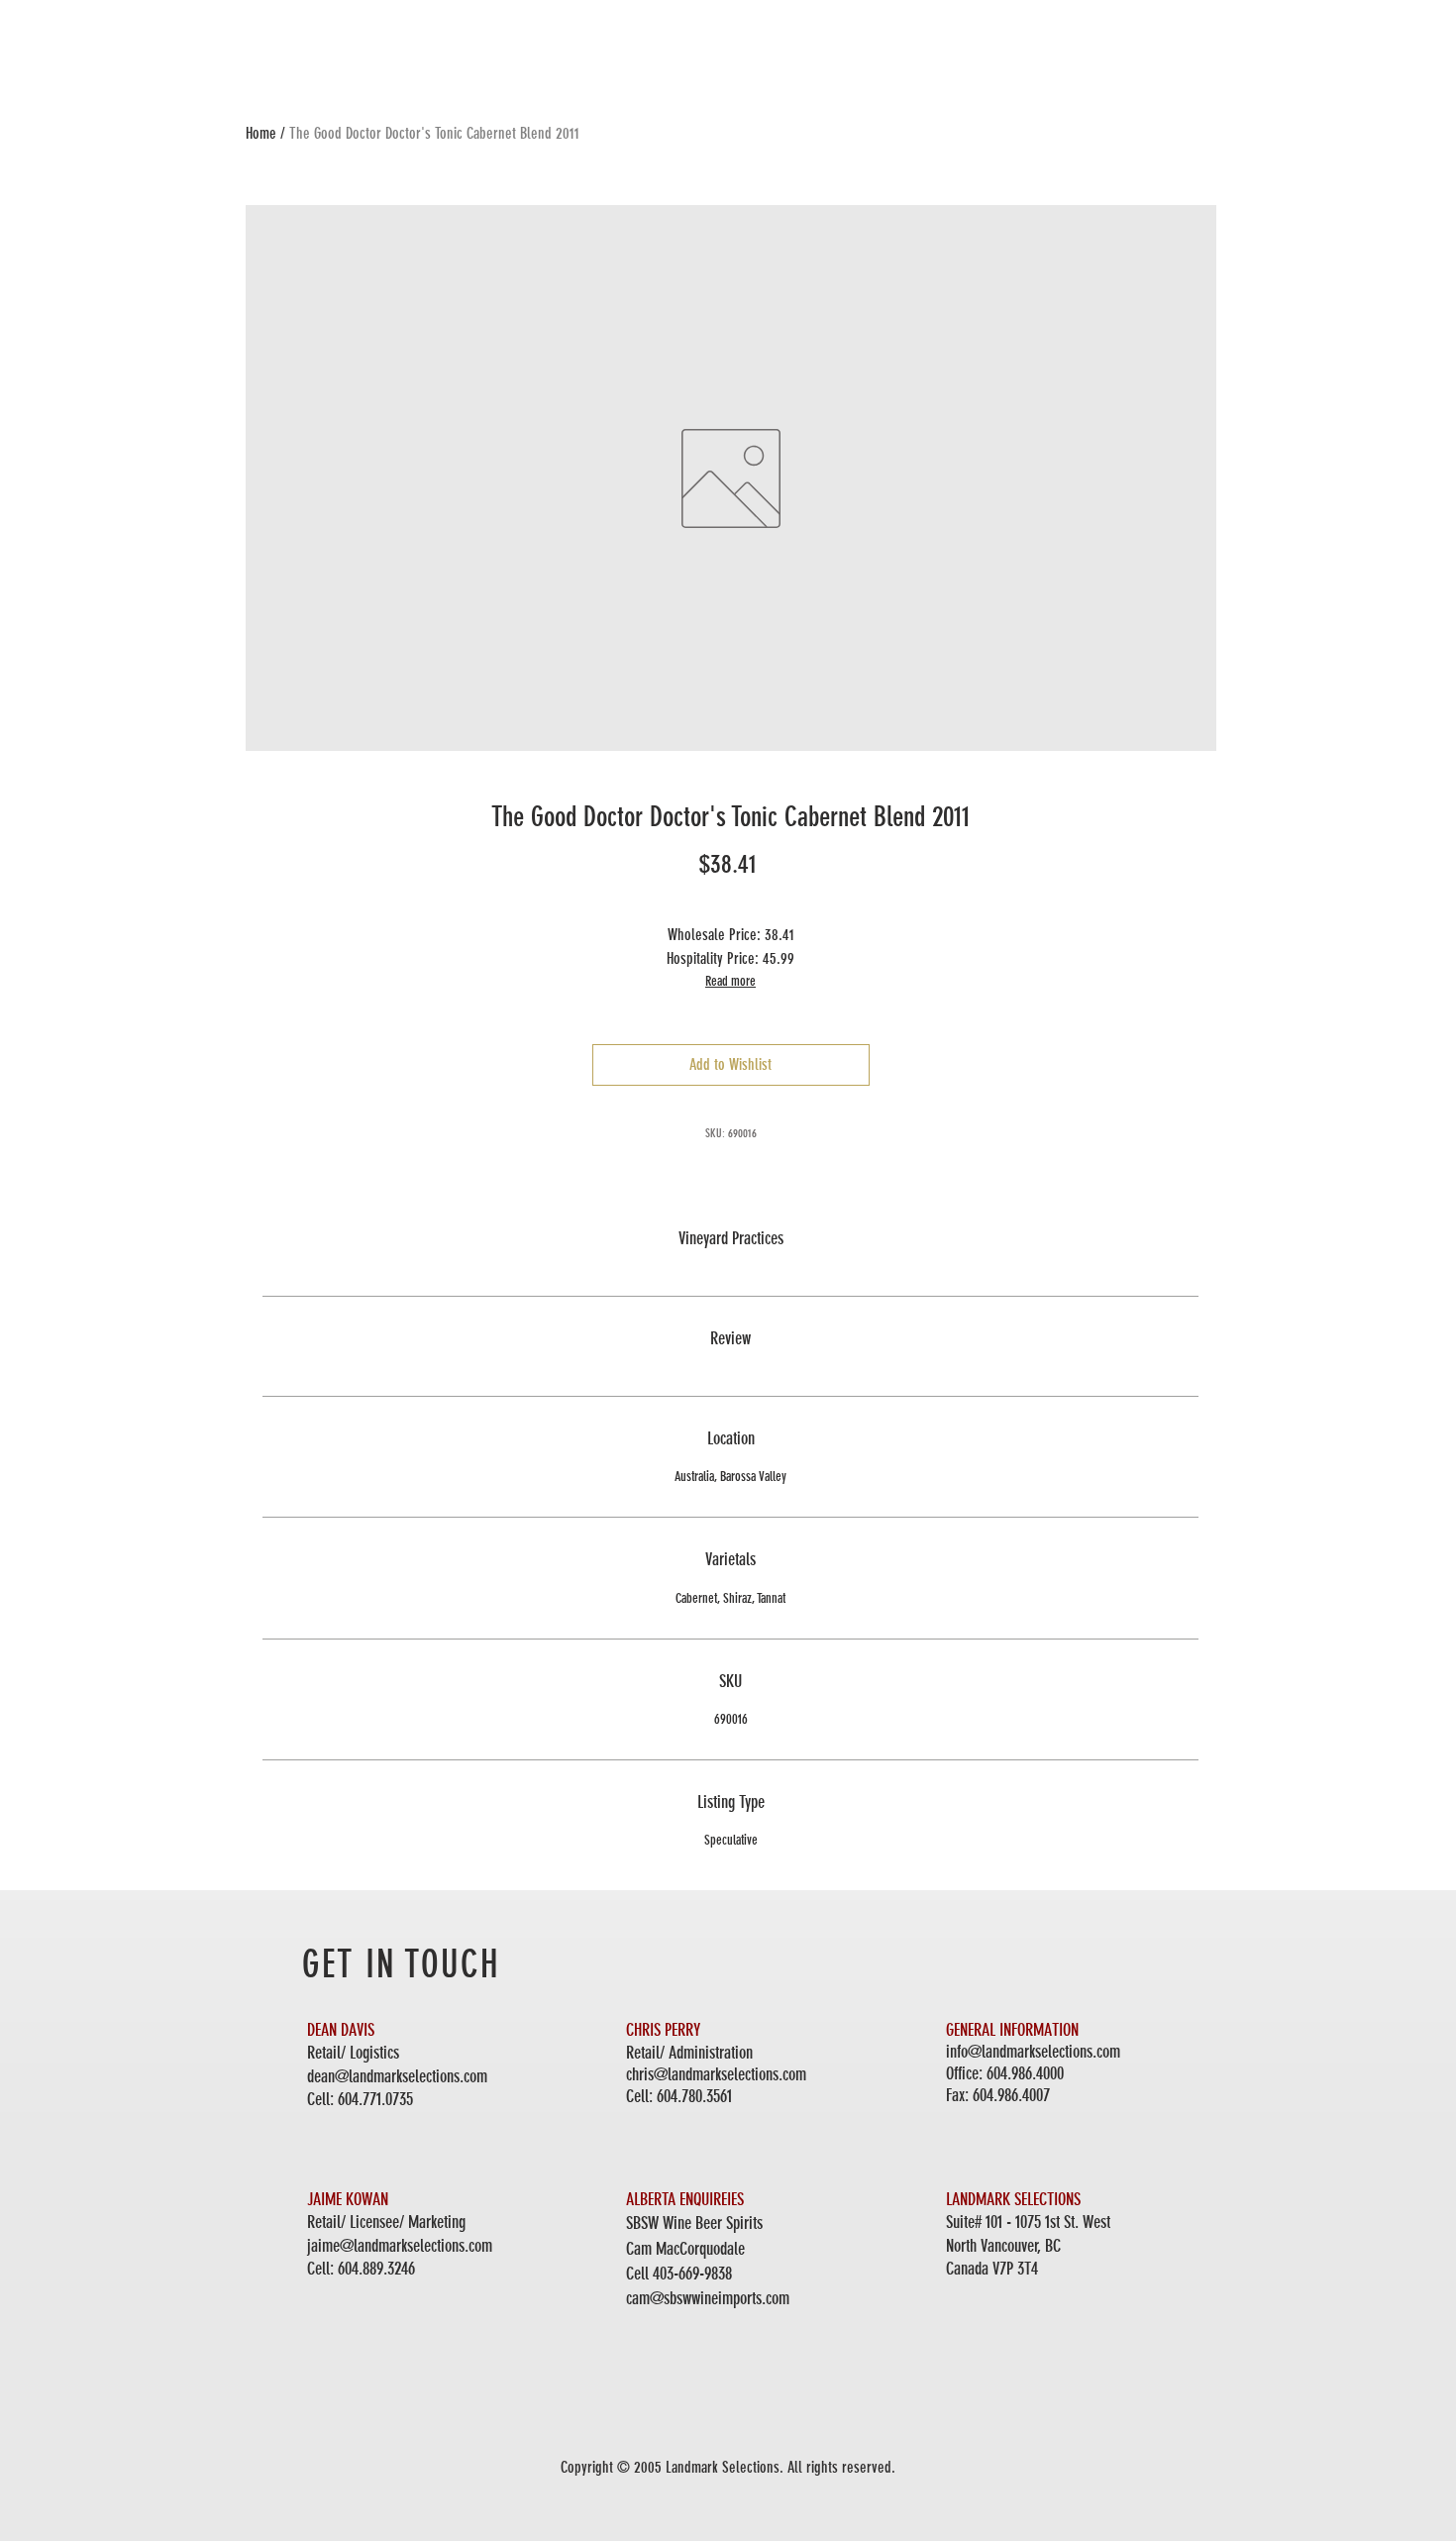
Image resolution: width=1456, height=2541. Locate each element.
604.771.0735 (375, 2099)
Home (261, 133)
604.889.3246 (376, 2269)
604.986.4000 (1025, 2073)
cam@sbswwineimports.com (708, 2298)
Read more (730, 981)
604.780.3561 (694, 2096)
